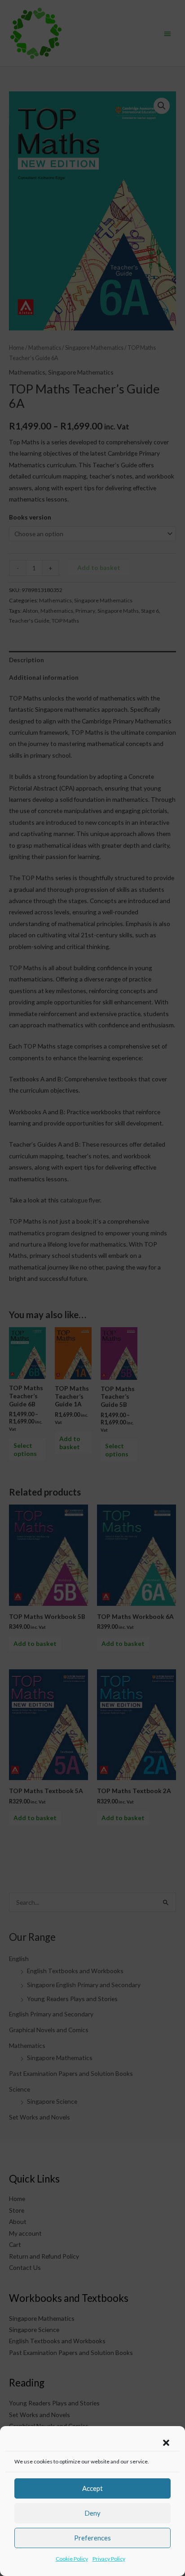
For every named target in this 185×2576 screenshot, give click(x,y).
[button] (166, 2443)
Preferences (92, 2538)
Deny (92, 2513)
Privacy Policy (109, 2559)
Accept (92, 2488)
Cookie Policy (72, 2559)
